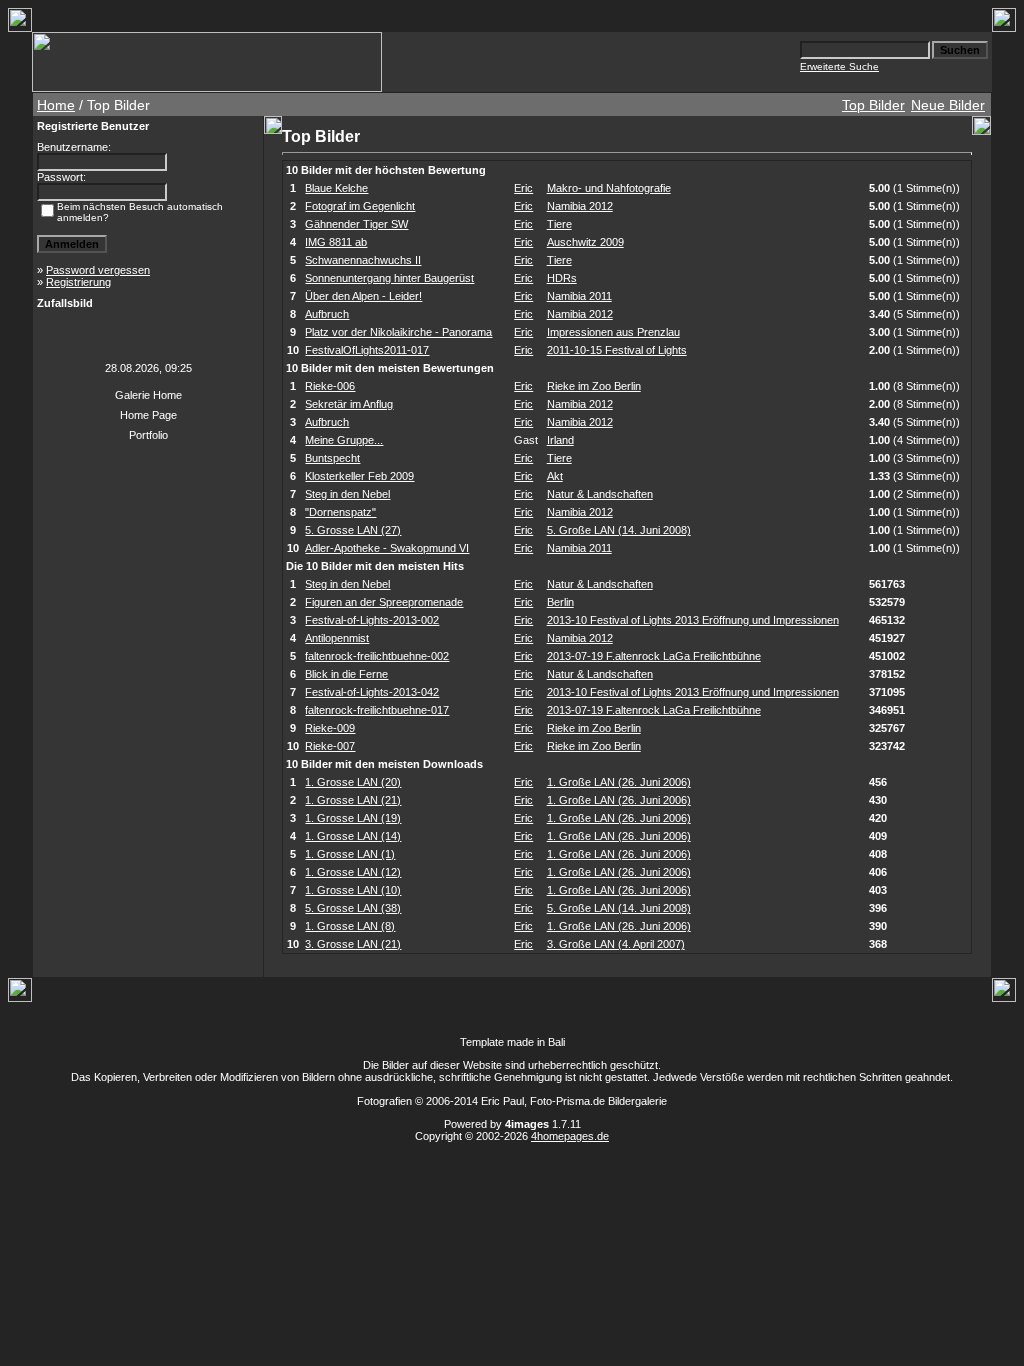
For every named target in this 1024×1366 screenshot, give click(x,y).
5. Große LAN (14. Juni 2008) (619, 530)
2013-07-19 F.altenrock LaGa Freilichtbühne (654, 656)
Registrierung (78, 282)
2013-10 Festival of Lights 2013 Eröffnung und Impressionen (693, 620)
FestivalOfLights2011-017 (367, 350)
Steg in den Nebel (347, 494)
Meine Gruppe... (344, 440)
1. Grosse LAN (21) (353, 800)
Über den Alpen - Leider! (363, 296)
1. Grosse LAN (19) (353, 818)
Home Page (148, 415)
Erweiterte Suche (839, 66)
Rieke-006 (330, 386)
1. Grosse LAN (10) (353, 890)
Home (56, 105)
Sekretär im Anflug (349, 404)
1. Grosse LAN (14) (353, 836)
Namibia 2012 (580, 206)
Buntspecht (332, 458)
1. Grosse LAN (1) (350, 854)
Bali (556, 1042)
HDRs (562, 278)
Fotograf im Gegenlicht (360, 206)
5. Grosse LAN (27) (353, 530)
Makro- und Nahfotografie (609, 188)
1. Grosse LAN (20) (353, 782)
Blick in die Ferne (346, 674)
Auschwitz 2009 (585, 242)
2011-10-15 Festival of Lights (617, 350)
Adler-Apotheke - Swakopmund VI (387, 548)
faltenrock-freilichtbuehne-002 (377, 656)
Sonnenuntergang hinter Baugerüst (389, 278)
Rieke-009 (330, 728)
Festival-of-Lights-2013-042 (372, 692)
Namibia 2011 (579, 296)
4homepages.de (570, 1136)
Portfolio (148, 435)
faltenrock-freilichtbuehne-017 (377, 710)
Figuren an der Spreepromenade (384, 602)
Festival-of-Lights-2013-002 (372, 620)
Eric (523, 188)
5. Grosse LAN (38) (353, 908)
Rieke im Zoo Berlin (594, 386)
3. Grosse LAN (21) (353, 944)
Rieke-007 (330, 746)
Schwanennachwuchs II (363, 260)
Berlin (560, 602)
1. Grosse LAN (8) (350, 926)
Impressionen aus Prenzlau (613, 332)
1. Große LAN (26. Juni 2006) (619, 782)
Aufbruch (327, 314)
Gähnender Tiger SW (356, 224)
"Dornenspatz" (340, 512)
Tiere (559, 224)
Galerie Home (148, 395)
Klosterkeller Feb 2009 (359, 476)
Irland (560, 440)
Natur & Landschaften (600, 494)
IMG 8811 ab (336, 242)
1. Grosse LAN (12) (353, 872)
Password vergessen (98, 270)
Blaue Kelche (336, 188)
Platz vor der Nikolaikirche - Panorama (398, 332)
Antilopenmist (337, 638)
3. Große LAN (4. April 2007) (616, 944)
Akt (555, 476)
